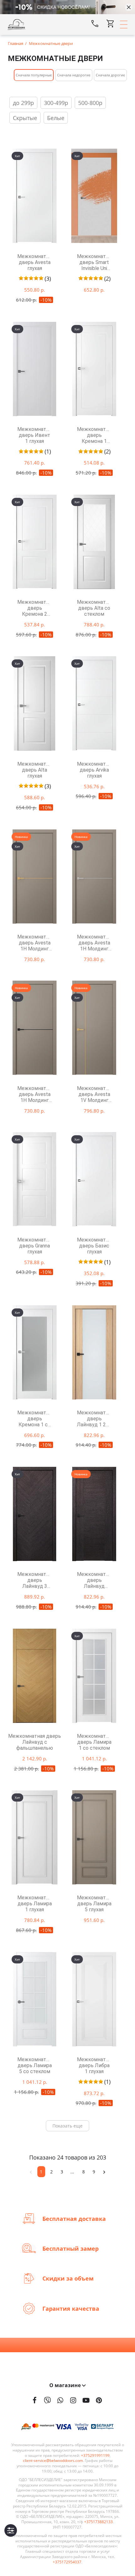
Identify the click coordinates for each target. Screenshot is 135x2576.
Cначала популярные (34, 75)
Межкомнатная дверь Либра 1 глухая (94, 2065)
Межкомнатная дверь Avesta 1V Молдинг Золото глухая (94, 1094)
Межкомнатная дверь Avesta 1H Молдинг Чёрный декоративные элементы (35, 1094)
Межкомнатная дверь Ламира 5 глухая (94, 1904)
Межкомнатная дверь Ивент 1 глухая (35, 435)
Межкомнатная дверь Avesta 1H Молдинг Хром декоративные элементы (94, 943)
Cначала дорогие (110, 75)
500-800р (90, 103)
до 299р (23, 103)
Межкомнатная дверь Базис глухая (94, 1246)
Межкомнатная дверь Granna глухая (35, 1246)
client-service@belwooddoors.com (53, 2461)
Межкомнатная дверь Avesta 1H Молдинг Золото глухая (35, 943)
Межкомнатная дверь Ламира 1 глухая (35, 1904)
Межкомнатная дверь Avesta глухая (35, 262)
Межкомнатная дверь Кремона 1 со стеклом (35, 1419)
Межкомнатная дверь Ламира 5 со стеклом (35, 2065)
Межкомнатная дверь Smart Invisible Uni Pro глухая (94, 262)
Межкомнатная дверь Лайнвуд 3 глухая (35, 1580)
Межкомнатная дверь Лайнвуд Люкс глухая (94, 1580)
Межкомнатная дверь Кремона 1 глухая (94, 435)
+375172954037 (67, 2562)
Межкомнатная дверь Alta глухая (35, 770)
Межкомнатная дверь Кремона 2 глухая (35, 608)
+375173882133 (98, 2522)
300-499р (56, 103)
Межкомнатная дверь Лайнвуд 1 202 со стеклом (94, 1419)
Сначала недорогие (74, 75)
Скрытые (25, 118)
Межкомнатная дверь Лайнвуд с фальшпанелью (35, 1742)
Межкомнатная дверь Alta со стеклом (94, 608)
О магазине (66, 2385)
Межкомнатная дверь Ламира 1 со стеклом (94, 1742)
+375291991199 (95, 2456)
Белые (56, 118)
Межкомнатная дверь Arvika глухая (94, 770)
